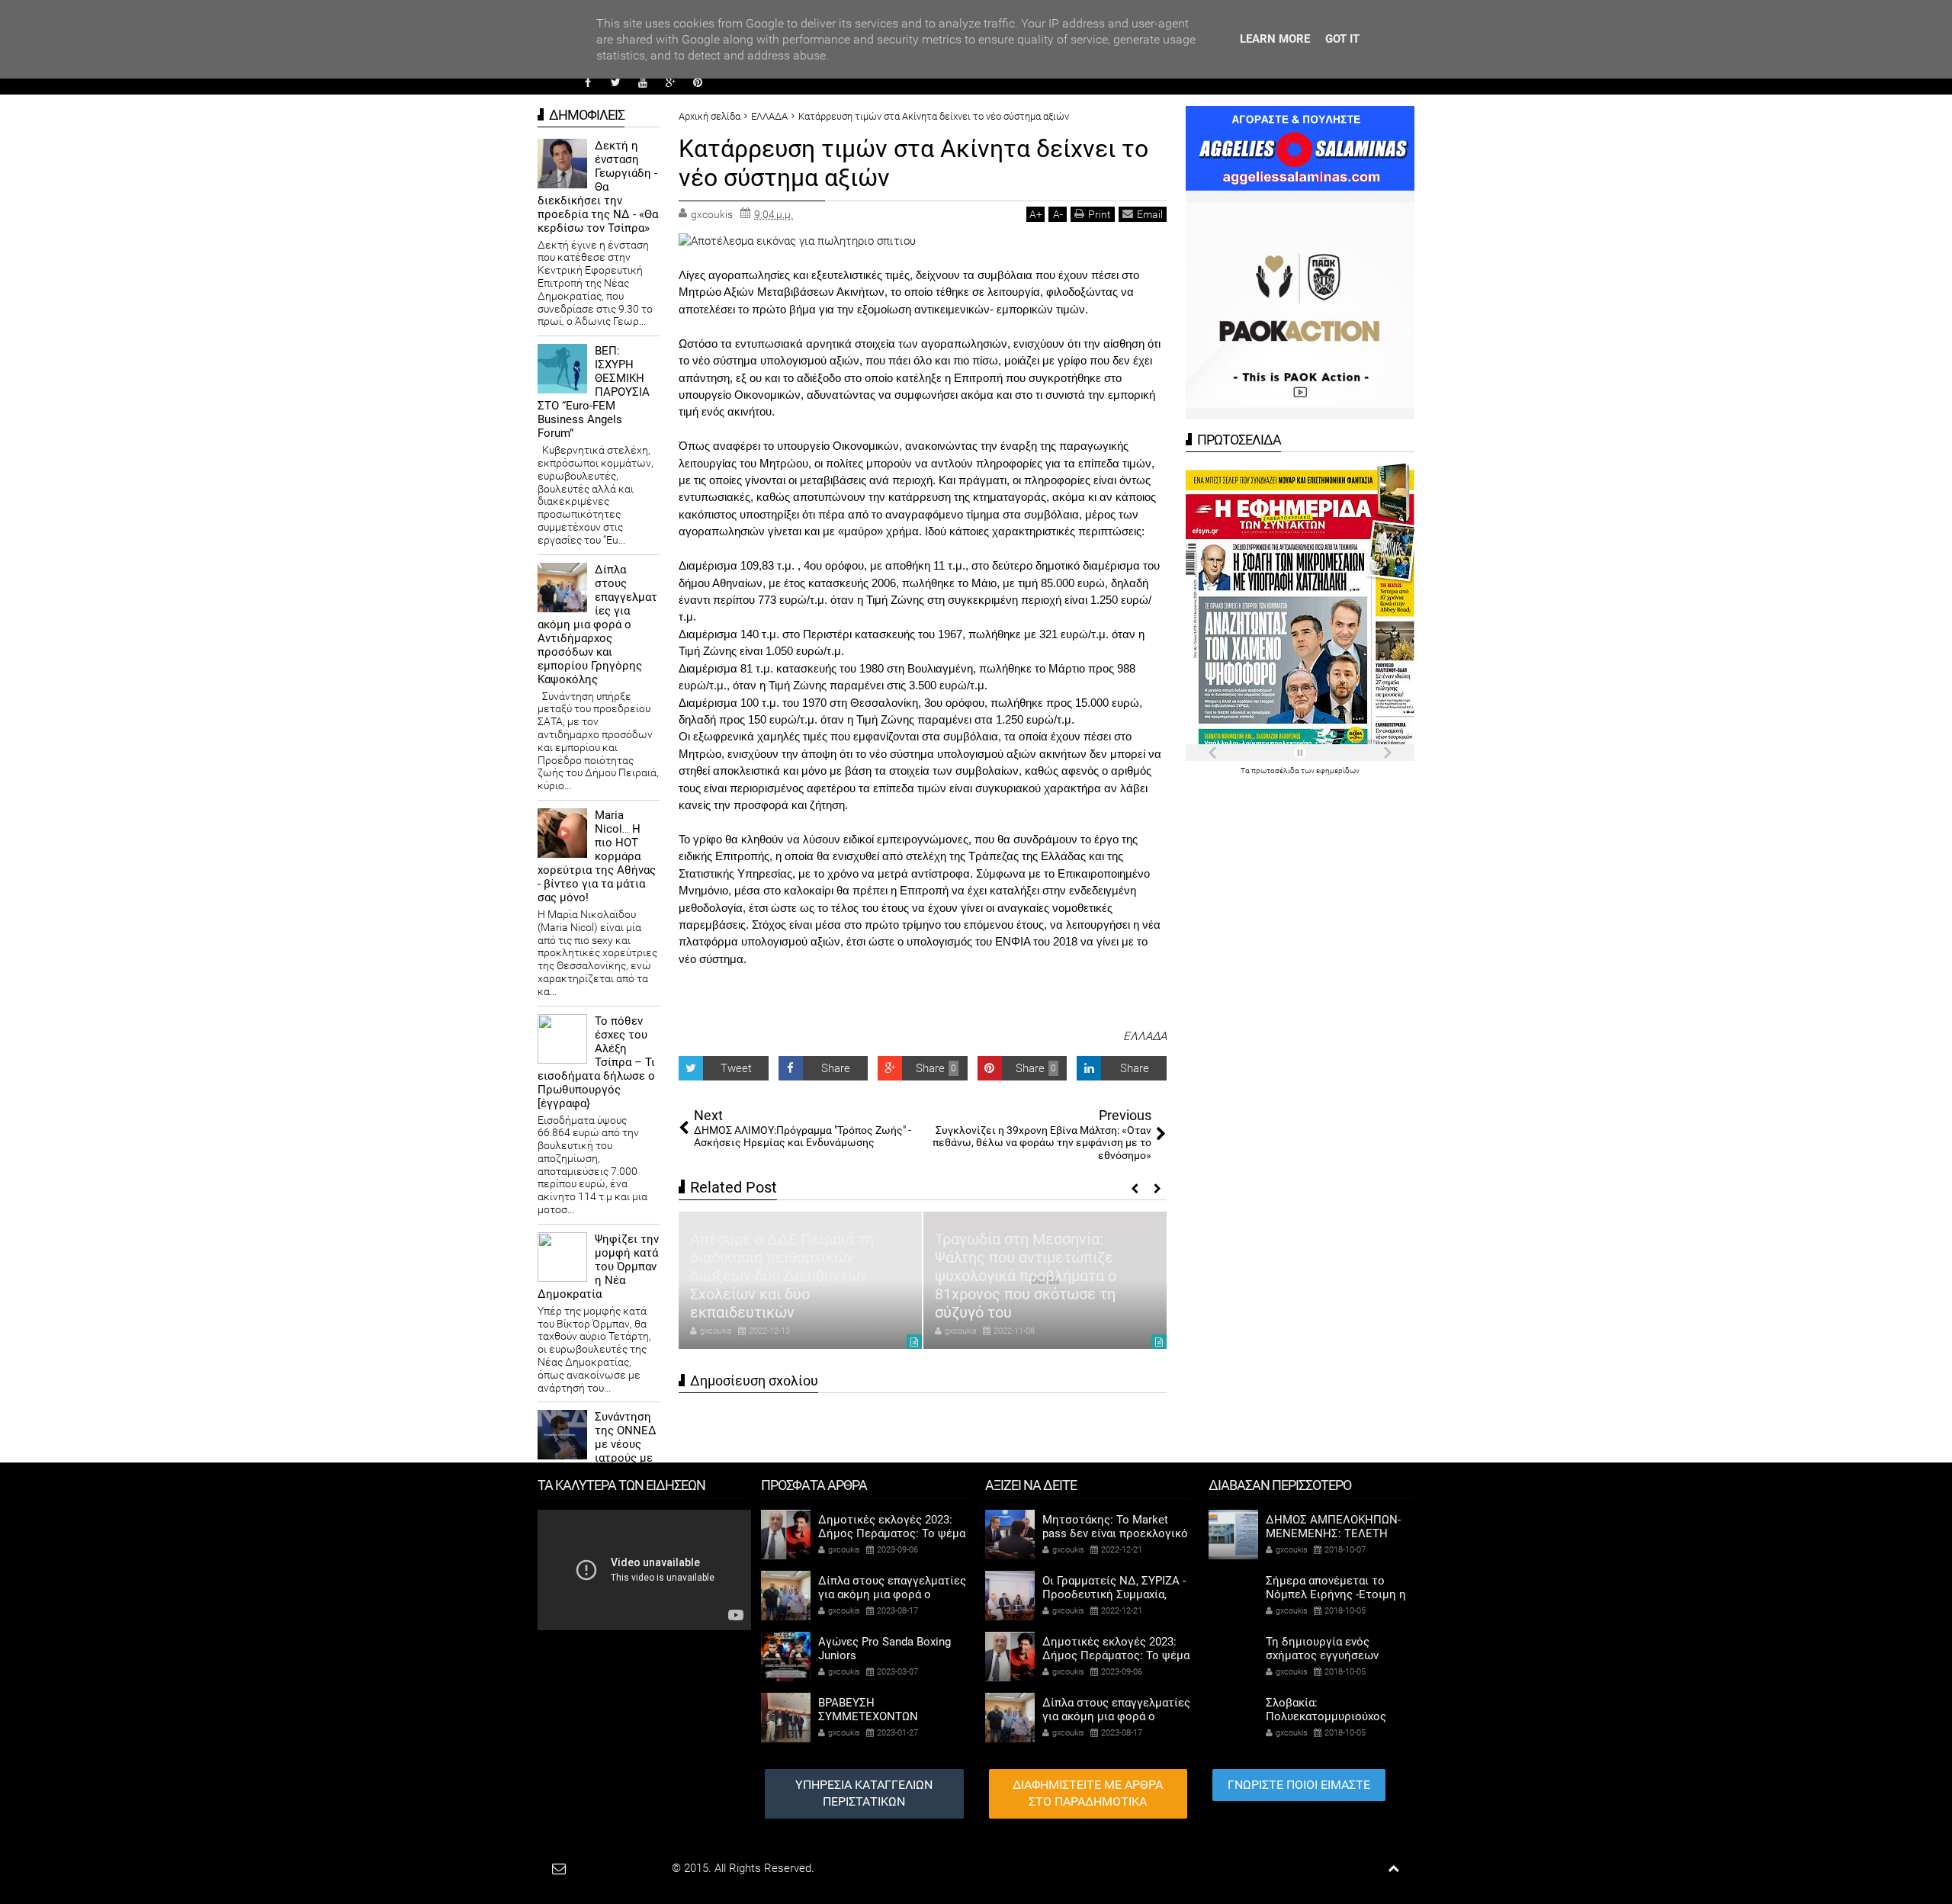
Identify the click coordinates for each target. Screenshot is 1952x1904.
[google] (670, 82)
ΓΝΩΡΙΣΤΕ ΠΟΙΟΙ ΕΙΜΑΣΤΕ (1299, 1785)
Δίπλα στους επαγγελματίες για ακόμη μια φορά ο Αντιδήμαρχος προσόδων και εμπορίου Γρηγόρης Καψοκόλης (597, 624)
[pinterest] (698, 82)
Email (1150, 214)
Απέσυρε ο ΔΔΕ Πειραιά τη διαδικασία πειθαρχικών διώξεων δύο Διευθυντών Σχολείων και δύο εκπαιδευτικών (782, 1276)
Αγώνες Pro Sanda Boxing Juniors (884, 1649)
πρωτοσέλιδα (1276, 771)
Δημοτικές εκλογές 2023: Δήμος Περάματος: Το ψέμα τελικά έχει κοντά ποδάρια (892, 1533)
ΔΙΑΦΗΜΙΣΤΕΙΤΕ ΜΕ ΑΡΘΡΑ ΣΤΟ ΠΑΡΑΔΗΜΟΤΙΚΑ (1088, 1793)
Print (1100, 214)
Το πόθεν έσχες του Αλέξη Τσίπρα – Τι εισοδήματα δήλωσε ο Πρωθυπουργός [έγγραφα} (596, 1062)
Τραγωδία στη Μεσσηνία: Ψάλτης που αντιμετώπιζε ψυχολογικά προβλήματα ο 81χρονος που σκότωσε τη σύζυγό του (1026, 1276)
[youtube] (643, 82)
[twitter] (615, 82)
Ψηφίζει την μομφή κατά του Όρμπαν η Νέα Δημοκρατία (598, 1267)
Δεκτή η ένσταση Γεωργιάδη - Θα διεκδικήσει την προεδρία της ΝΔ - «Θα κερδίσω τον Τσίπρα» (598, 187)
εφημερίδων (1338, 771)
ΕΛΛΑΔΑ (1145, 1036)
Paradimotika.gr (630, 1868)
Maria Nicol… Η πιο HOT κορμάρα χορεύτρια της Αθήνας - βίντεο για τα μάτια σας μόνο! (597, 856)
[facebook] (588, 82)
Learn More (1275, 39)
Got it (1342, 39)
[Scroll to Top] (1393, 1869)
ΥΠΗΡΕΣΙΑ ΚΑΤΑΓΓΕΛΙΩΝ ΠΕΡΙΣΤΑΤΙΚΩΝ (864, 1793)
